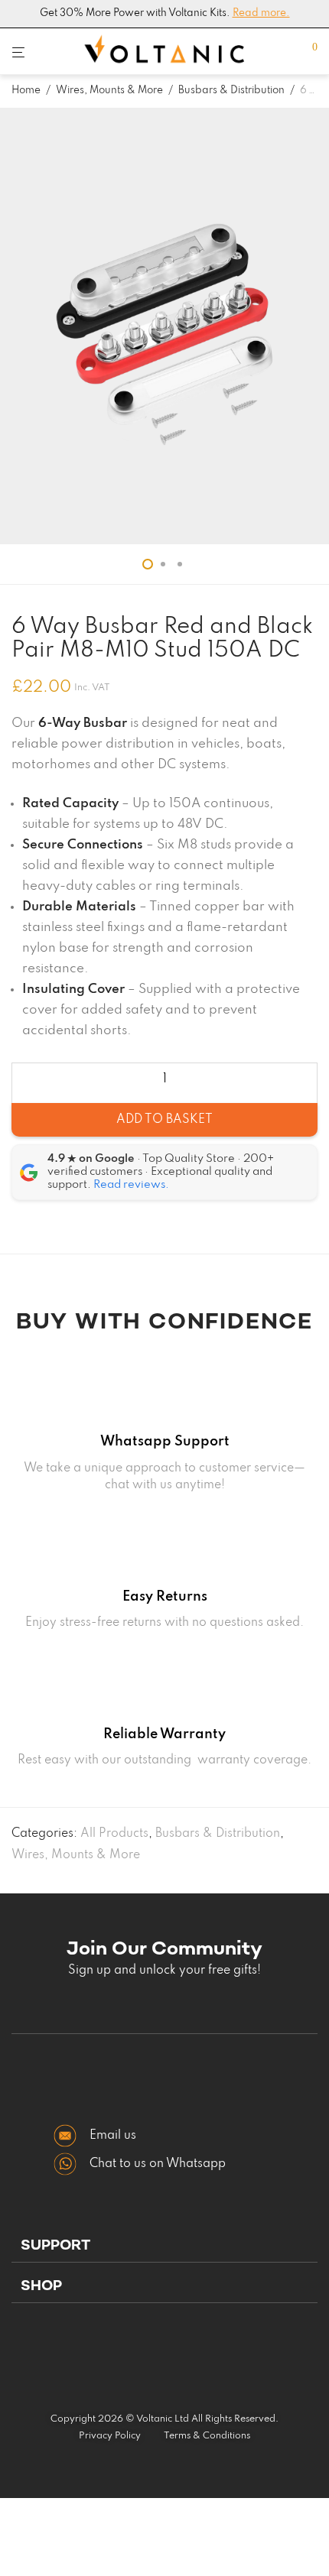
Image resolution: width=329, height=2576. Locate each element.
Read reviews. (131, 1185)
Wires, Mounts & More (109, 91)
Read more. (261, 13)
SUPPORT (55, 2245)
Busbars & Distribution (231, 91)
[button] (164, 2246)
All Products (114, 1834)
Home (26, 91)
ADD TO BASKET (164, 1120)
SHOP (41, 2285)
